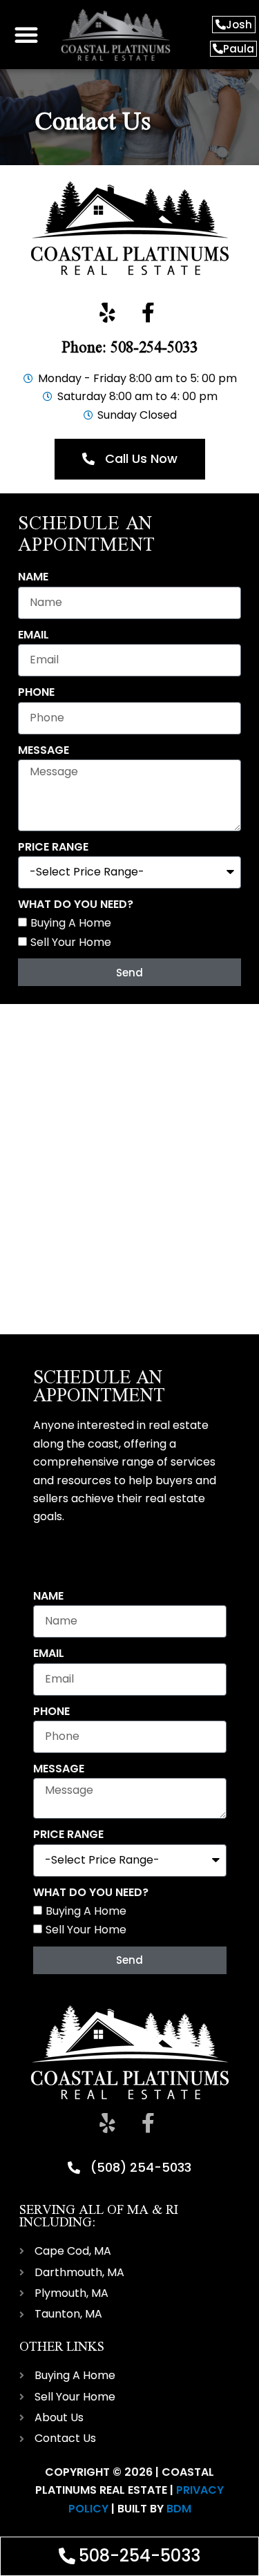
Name (33, 577)
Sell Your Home (71, 942)
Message (44, 750)
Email (33, 635)
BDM (179, 2509)
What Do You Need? (76, 904)
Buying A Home (71, 923)
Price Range (53, 847)
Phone (36, 692)
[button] (26, 35)
